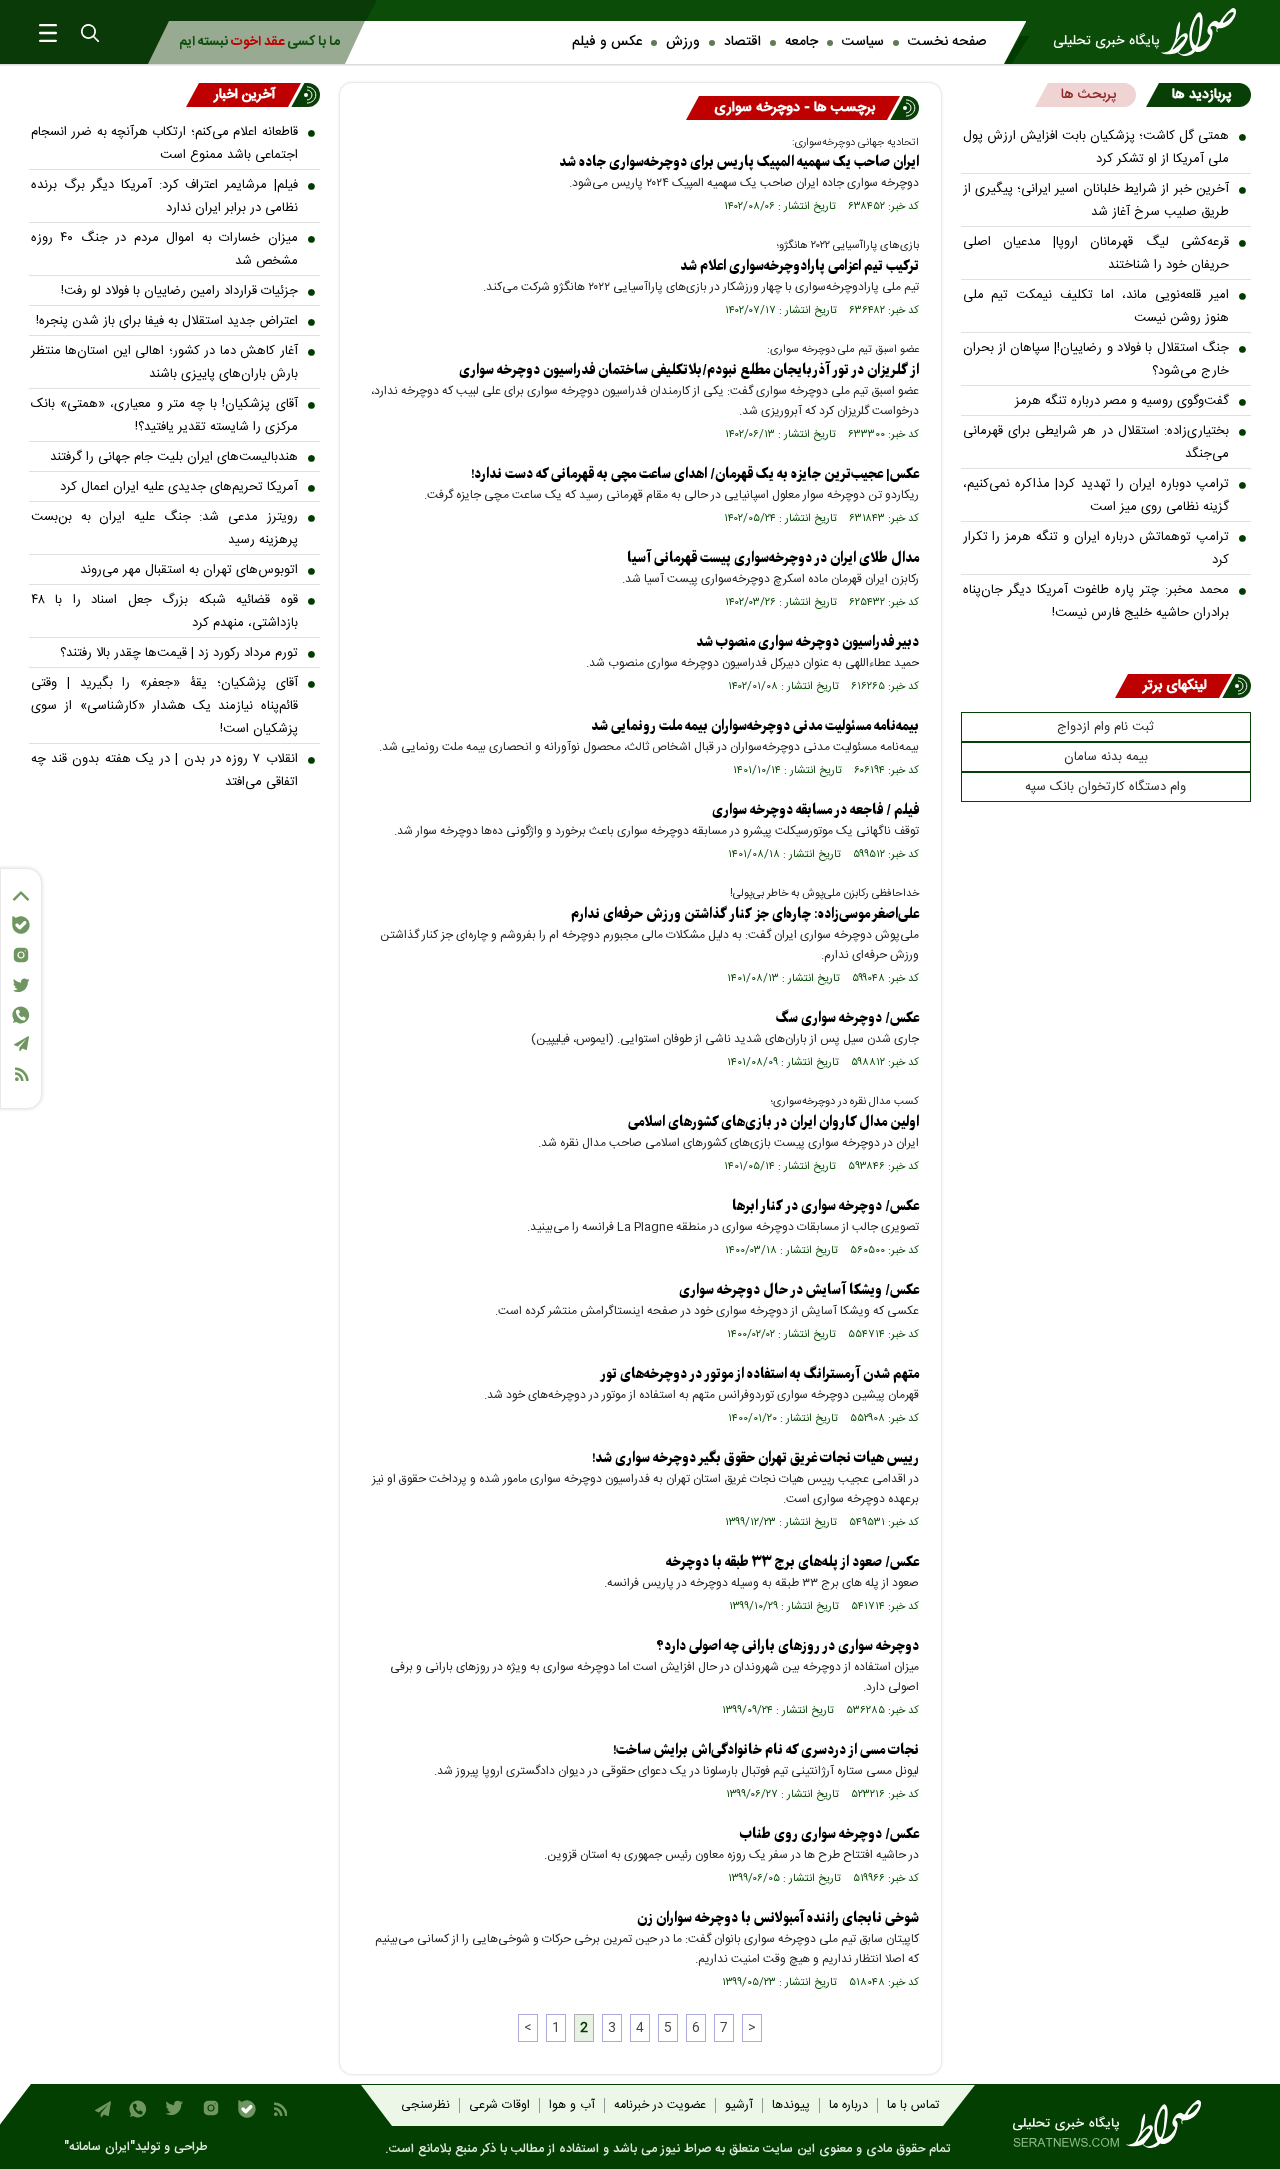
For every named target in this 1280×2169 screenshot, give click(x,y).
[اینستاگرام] (21, 955)
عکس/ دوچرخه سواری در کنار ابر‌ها (825, 1206)
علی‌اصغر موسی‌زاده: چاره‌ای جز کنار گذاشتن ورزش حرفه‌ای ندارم (745, 914)
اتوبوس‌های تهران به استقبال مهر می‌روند (189, 570)
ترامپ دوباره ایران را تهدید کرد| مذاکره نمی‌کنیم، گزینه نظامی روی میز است (1096, 495)
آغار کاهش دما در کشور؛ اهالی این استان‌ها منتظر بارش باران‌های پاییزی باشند (164, 362)
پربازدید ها (1201, 95)
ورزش (683, 42)
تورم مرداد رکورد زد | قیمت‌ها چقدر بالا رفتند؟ (179, 653)
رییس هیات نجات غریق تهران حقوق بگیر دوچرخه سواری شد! (755, 1458)
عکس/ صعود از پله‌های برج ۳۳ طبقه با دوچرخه (792, 1562)
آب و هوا (572, 2105)
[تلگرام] (21, 1043)
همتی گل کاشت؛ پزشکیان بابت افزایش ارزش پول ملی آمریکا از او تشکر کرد (1096, 147)
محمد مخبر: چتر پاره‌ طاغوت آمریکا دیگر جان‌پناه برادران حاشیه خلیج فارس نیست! (1096, 601)
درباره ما (848, 2105)
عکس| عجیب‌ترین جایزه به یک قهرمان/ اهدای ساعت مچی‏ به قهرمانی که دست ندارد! (695, 474)
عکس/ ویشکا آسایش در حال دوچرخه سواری (799, 1290)
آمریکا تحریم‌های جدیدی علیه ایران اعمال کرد (179, 487)
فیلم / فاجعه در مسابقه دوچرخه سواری (815, 810)
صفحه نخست (947, 42)
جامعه (801, 42)
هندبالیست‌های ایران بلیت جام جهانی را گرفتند (174, 457)
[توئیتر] (21, 985)
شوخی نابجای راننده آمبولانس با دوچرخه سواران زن (778, 1918)
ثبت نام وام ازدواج (1105, 727)
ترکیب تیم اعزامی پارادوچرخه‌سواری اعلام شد (799, 266)
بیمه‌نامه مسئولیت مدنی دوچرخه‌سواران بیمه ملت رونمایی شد (755, 726)
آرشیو (739, 2105)
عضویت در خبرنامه (660, 2105)
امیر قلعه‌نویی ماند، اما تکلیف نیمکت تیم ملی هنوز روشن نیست (1096, 306)
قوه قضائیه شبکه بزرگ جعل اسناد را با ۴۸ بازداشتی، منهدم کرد (164, 611)
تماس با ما (913, 2105)
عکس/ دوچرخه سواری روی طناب (829, 1834)
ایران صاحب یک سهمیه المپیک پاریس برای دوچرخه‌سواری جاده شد (739, 162)
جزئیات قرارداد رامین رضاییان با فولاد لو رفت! (179, 291)
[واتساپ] (21, 1015)
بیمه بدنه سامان (1106, 757)
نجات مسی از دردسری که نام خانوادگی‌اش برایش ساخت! (766, 1750)
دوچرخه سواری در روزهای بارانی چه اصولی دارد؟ (787, 1646)
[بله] (21, 925)
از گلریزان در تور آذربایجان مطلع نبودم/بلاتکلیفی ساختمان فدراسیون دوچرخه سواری (689, 370)
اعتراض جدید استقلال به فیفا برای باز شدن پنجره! (167, 321)
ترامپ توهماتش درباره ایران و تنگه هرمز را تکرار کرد (1096, 548)
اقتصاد (742, 42)
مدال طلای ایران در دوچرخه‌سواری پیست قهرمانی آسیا (773, 558)
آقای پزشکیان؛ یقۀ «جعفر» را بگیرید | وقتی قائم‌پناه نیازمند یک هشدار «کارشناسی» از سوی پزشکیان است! (164, 706)
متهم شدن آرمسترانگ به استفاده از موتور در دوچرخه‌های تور (759, 1374)
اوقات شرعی (499, 2105)
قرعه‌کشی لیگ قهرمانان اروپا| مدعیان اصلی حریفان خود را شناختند (1096, 253)
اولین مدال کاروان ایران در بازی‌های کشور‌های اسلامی (773, 1122)
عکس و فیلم (607, 42)
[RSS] (21, 1074)
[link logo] (1151, 32)
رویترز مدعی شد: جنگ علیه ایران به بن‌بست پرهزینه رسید (164, 528)
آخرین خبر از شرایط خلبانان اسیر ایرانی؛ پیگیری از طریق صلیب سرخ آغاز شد (1096, 200)
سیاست (863, 42)
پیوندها (791, 2105)
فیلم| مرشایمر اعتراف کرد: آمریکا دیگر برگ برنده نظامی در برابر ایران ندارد (164, 196)
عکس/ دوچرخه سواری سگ (847, 1018)
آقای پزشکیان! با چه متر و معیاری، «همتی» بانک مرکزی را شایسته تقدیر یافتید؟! (164, 415)
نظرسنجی (425, 2105)
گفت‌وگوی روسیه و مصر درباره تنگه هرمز (1122, 401)
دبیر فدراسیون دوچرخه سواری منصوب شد (807, 642)
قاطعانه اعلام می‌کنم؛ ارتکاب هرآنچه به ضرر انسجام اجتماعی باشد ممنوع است (164, 143)
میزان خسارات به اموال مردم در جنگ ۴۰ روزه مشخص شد (164, 249)
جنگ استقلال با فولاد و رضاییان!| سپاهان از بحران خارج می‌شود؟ (1096, 359)
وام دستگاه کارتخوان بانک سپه (1105, 787)
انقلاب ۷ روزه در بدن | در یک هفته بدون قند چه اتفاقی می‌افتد (164, 770)
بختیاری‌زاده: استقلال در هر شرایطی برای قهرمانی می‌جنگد (1096, 442)
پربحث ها (1088, 95)
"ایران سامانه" (99, 2147)
